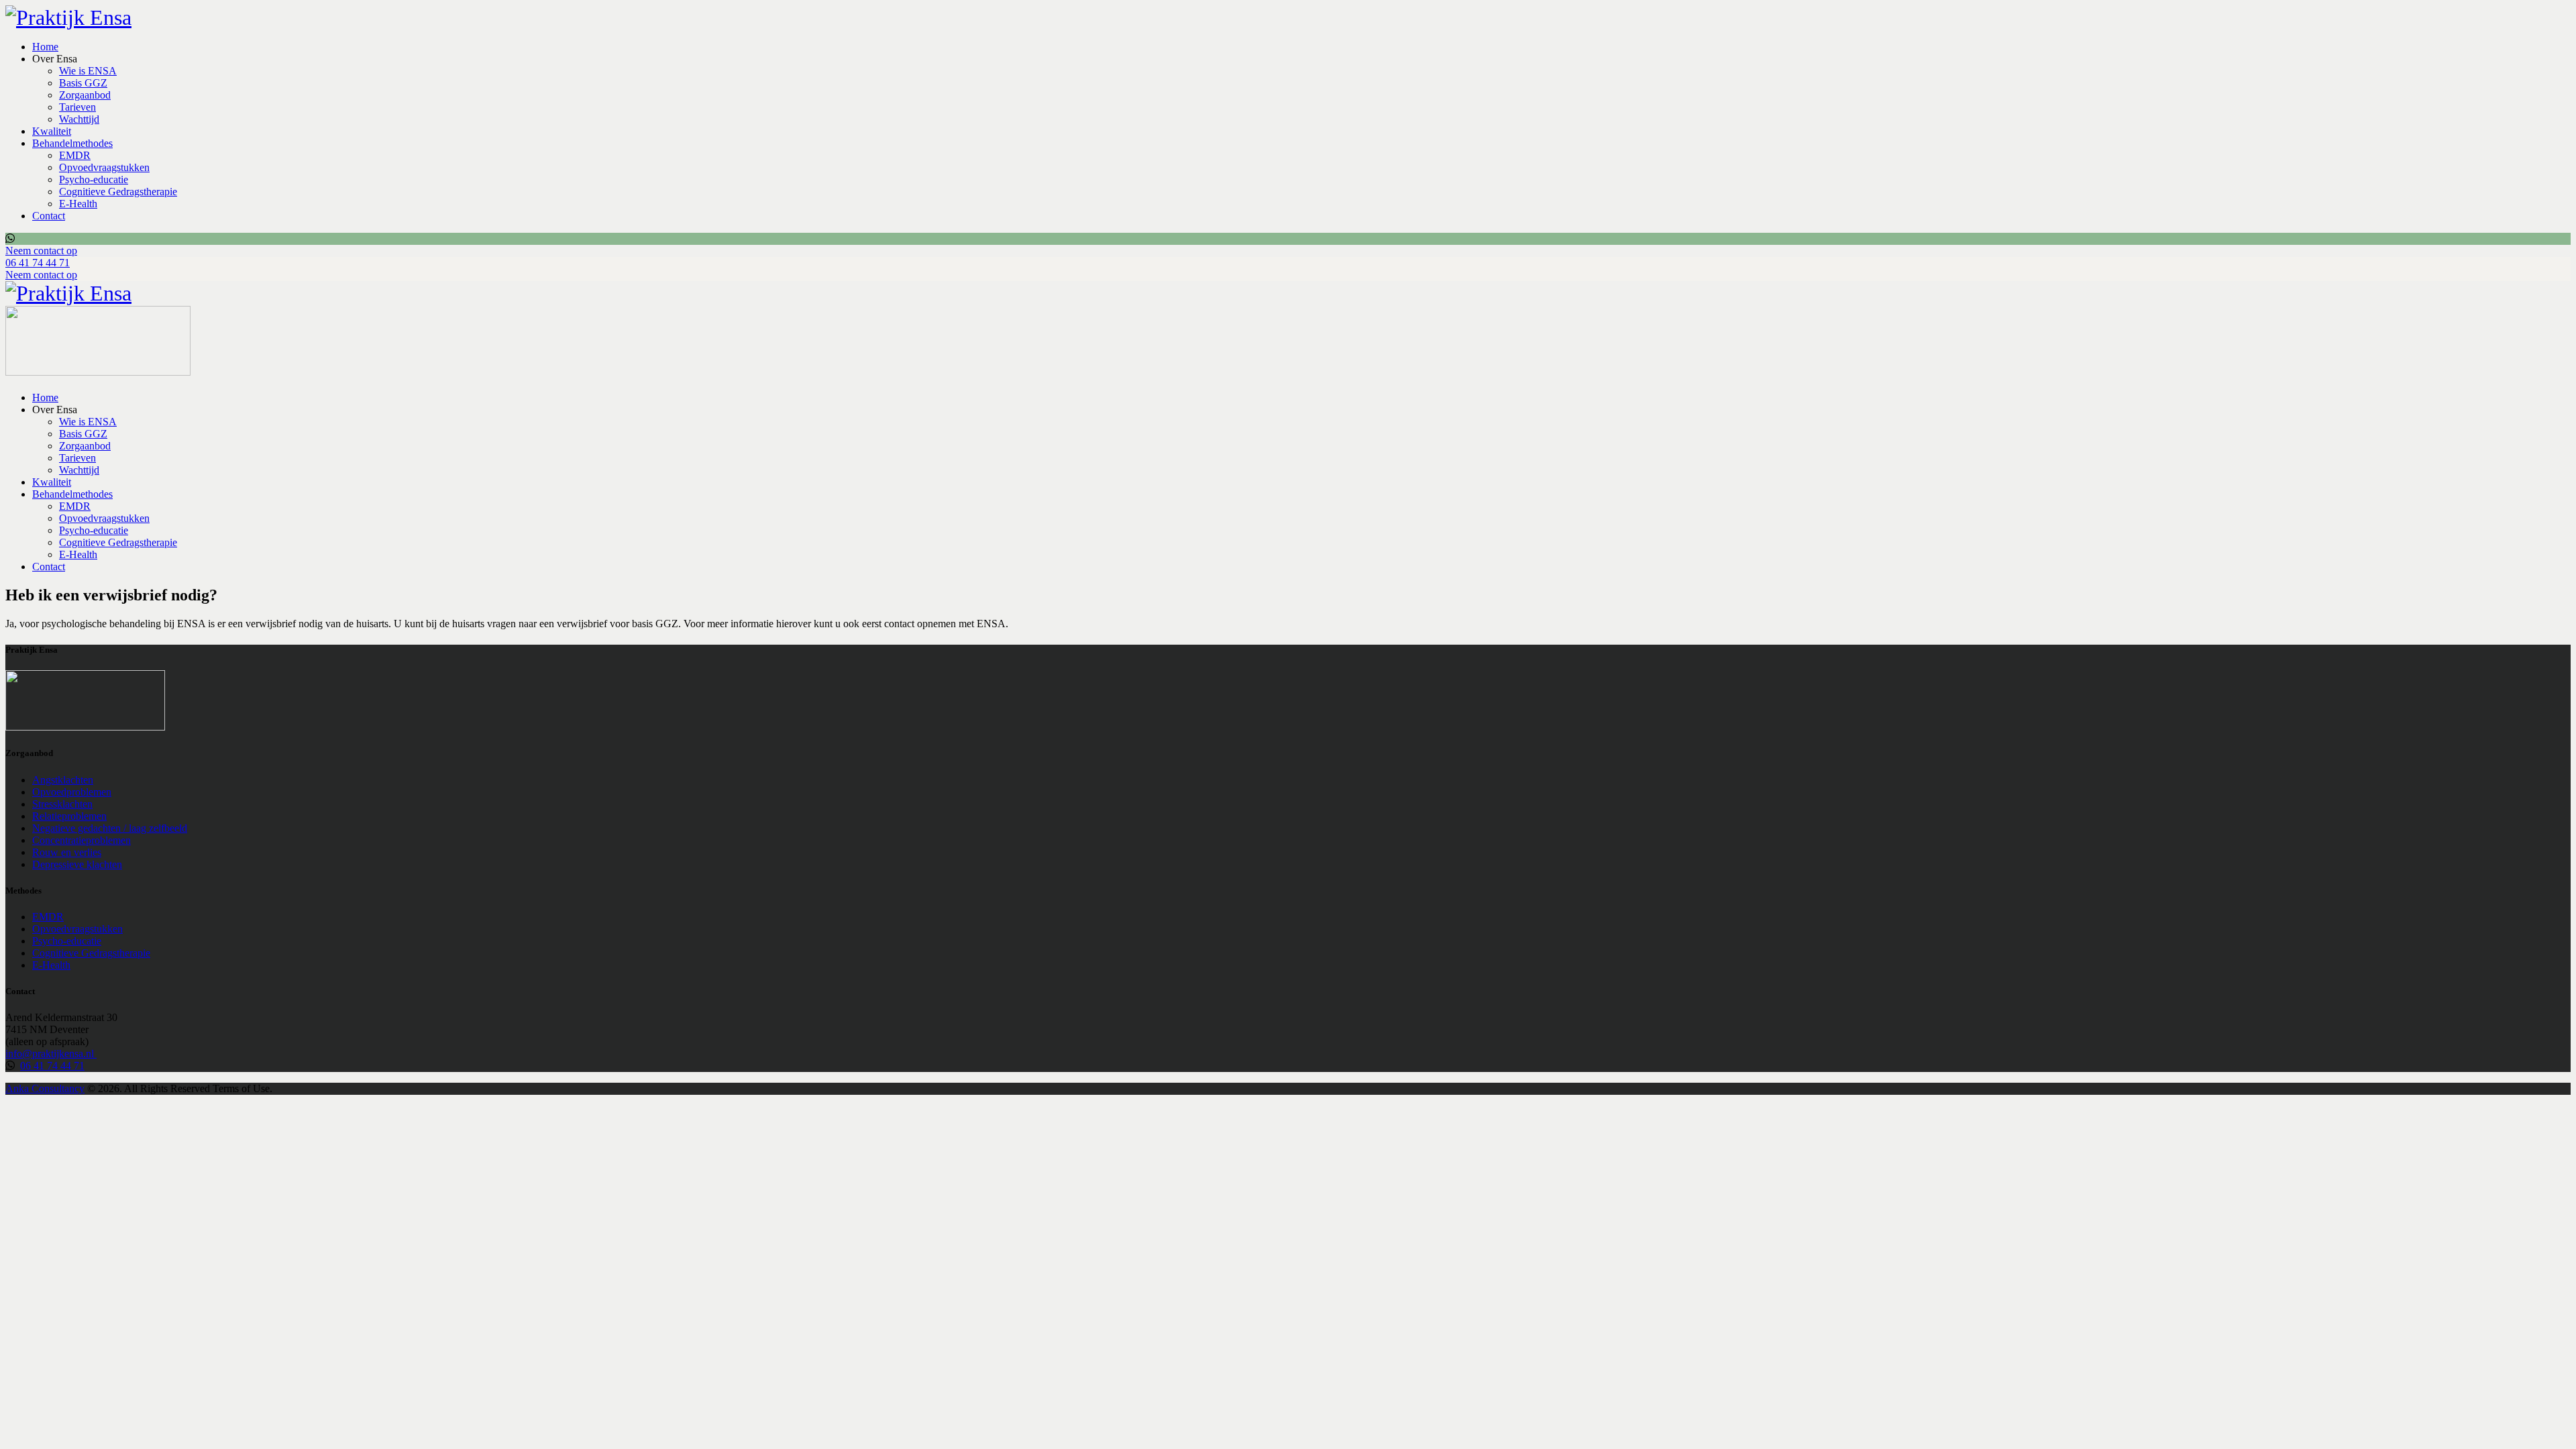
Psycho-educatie (67, 941)
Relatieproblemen (69, 816)
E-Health (51, 965)
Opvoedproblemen (72, 792)
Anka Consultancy (45, 1088)
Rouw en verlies (67, 852)
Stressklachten (62, 804)
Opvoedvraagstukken (77, 929)
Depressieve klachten (77, 864)
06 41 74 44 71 (52, 1066)
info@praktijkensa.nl (51, 1054)
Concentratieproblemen (82, 840)
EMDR (48, 917)
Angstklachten (63, 780)
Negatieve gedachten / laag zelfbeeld (110, 828)
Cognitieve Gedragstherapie (91, 953)
